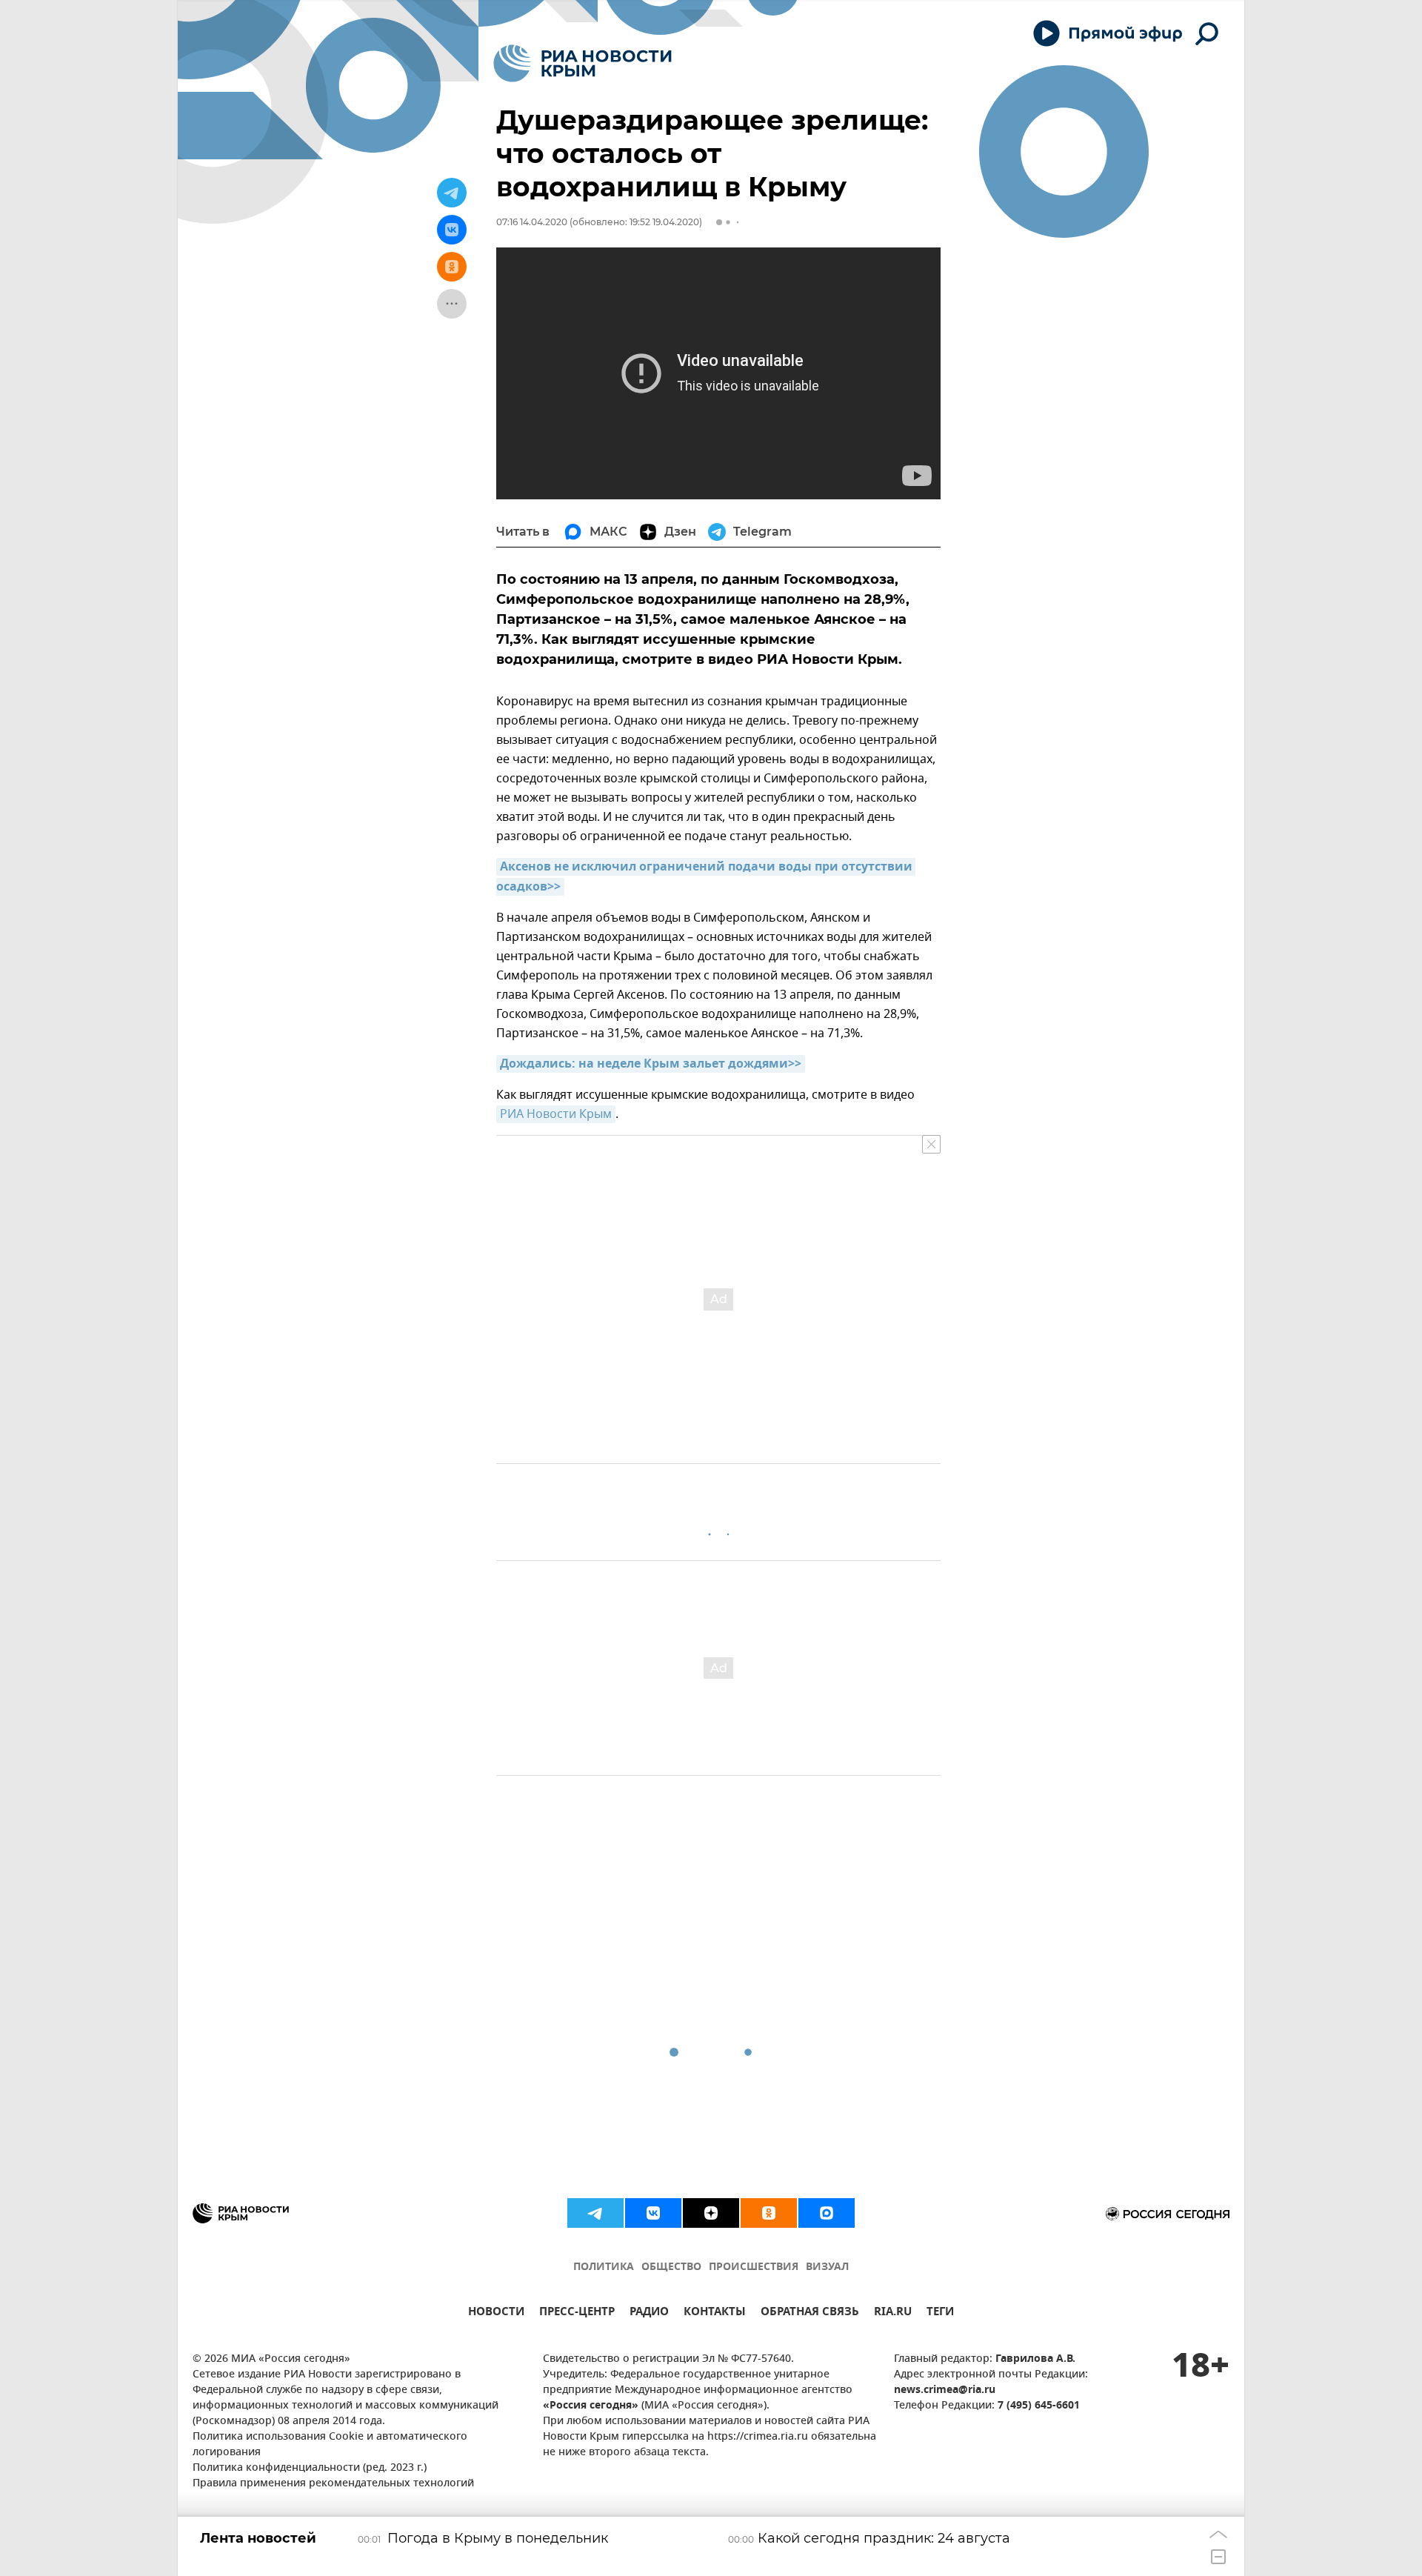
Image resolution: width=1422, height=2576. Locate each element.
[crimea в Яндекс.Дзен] (711, 2213)
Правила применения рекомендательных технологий (333, 2484)
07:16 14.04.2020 (532, 222)
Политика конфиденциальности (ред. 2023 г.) (310, 2468)
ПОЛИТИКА (604, 2267)
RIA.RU (893, 2313)
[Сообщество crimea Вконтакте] (653, 2213)
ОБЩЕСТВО (671, 2267)
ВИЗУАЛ (827, 2267)
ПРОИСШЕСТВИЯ (754, 2267)
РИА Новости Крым (556, 1114)
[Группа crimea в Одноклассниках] (769, 2213)
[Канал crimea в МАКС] (827, 2213)
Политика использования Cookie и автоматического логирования (330, 2445)
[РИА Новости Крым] (583, 63)
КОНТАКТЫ (715, 2313)
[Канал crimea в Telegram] (595, 2213)
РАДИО (649, 2313)
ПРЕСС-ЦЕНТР (577, 2313)
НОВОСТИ (496, 2313)
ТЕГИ (940, 2313)
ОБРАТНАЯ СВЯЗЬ (810, 2313)
